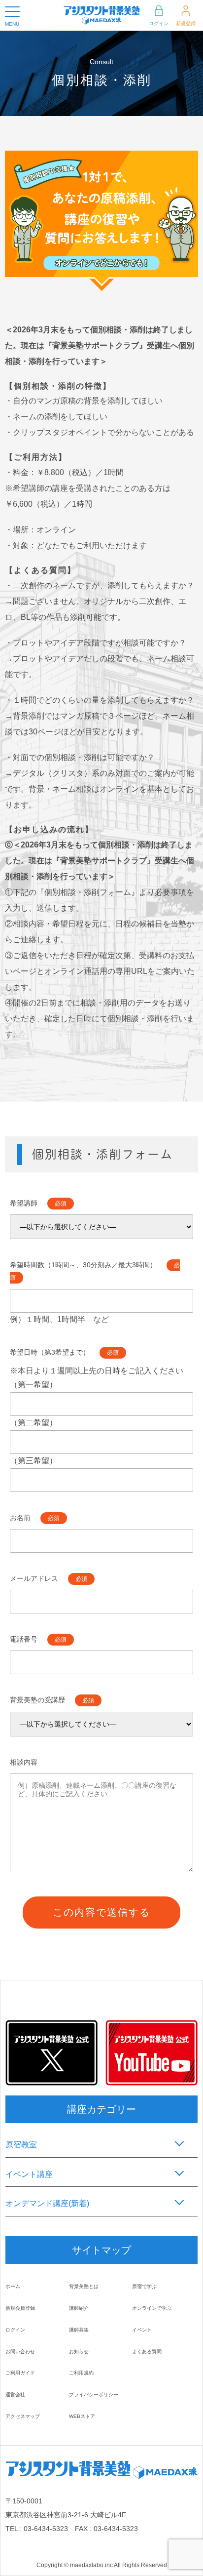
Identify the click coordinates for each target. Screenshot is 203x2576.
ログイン (159, 23)
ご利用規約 (81, 2373)
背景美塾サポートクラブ (96, 345)
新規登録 (186, 23)
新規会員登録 (20, 2308)
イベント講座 (29, 2174)
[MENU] (12, 12)
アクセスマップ (23, 2416)
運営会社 (15, 2395)
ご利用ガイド (20, 2373)
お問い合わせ (20, 2352)
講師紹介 (79, 2308)
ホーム (13, 2286)
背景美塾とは (84, 2286)
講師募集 (79, 2330)
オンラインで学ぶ (152, 2308)
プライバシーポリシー (94, 2395)
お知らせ (79, 2352)
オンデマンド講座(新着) (47, 2203)
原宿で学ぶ (144, 2286)
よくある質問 (147, 2352)
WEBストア (82, 2416)
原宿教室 (21, 2145)
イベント (142, 2330)
